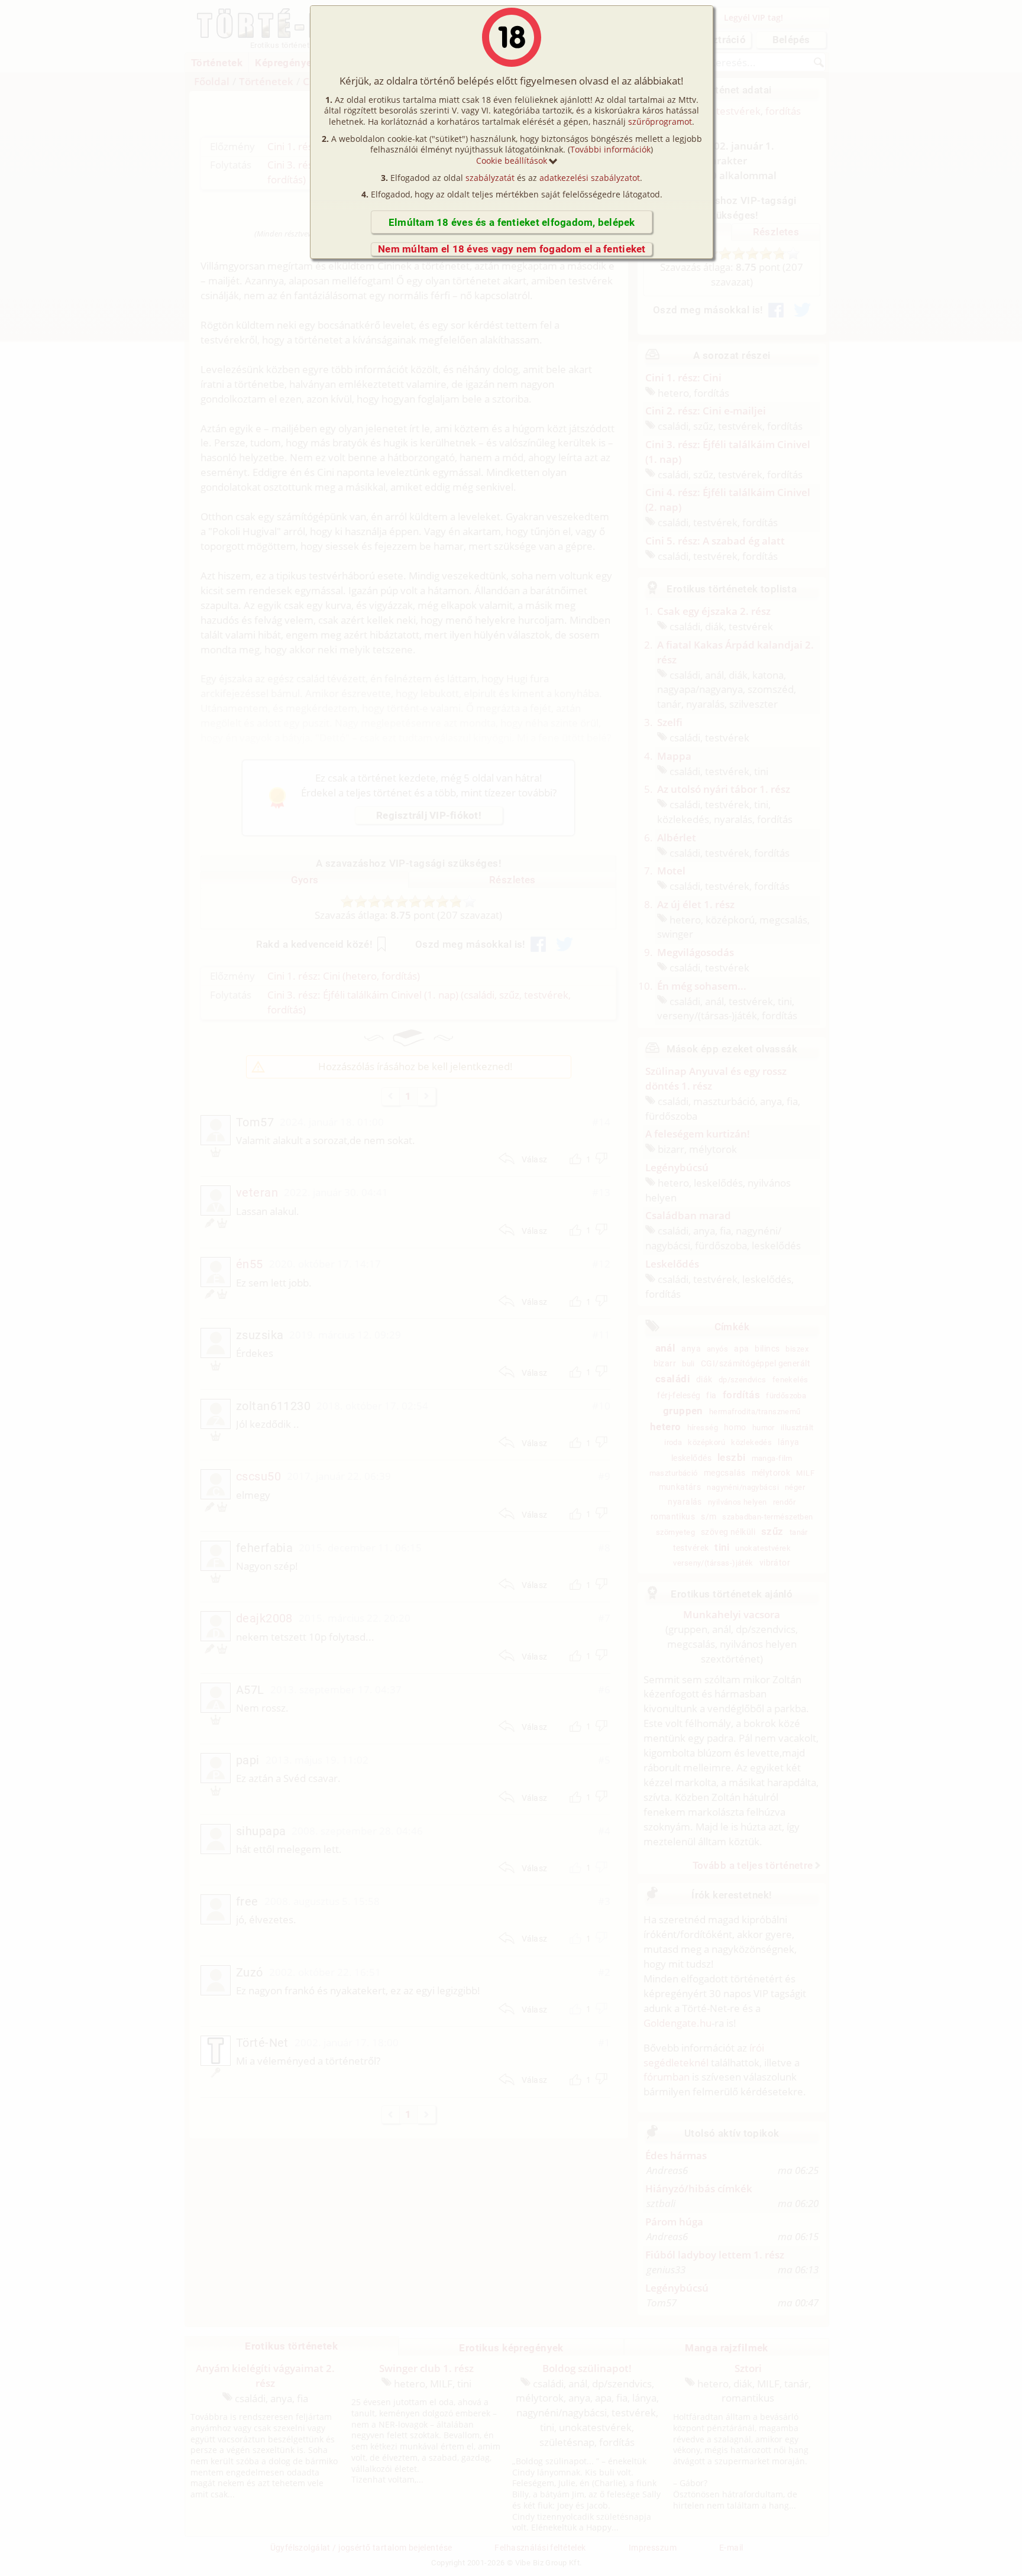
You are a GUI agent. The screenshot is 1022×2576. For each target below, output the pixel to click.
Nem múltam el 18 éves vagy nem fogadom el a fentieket (512, 249)
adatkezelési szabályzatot (590, 178)
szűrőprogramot (660, 121)
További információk (610, 149)
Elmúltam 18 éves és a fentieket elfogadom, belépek (512, 222)
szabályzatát (490, 178)
